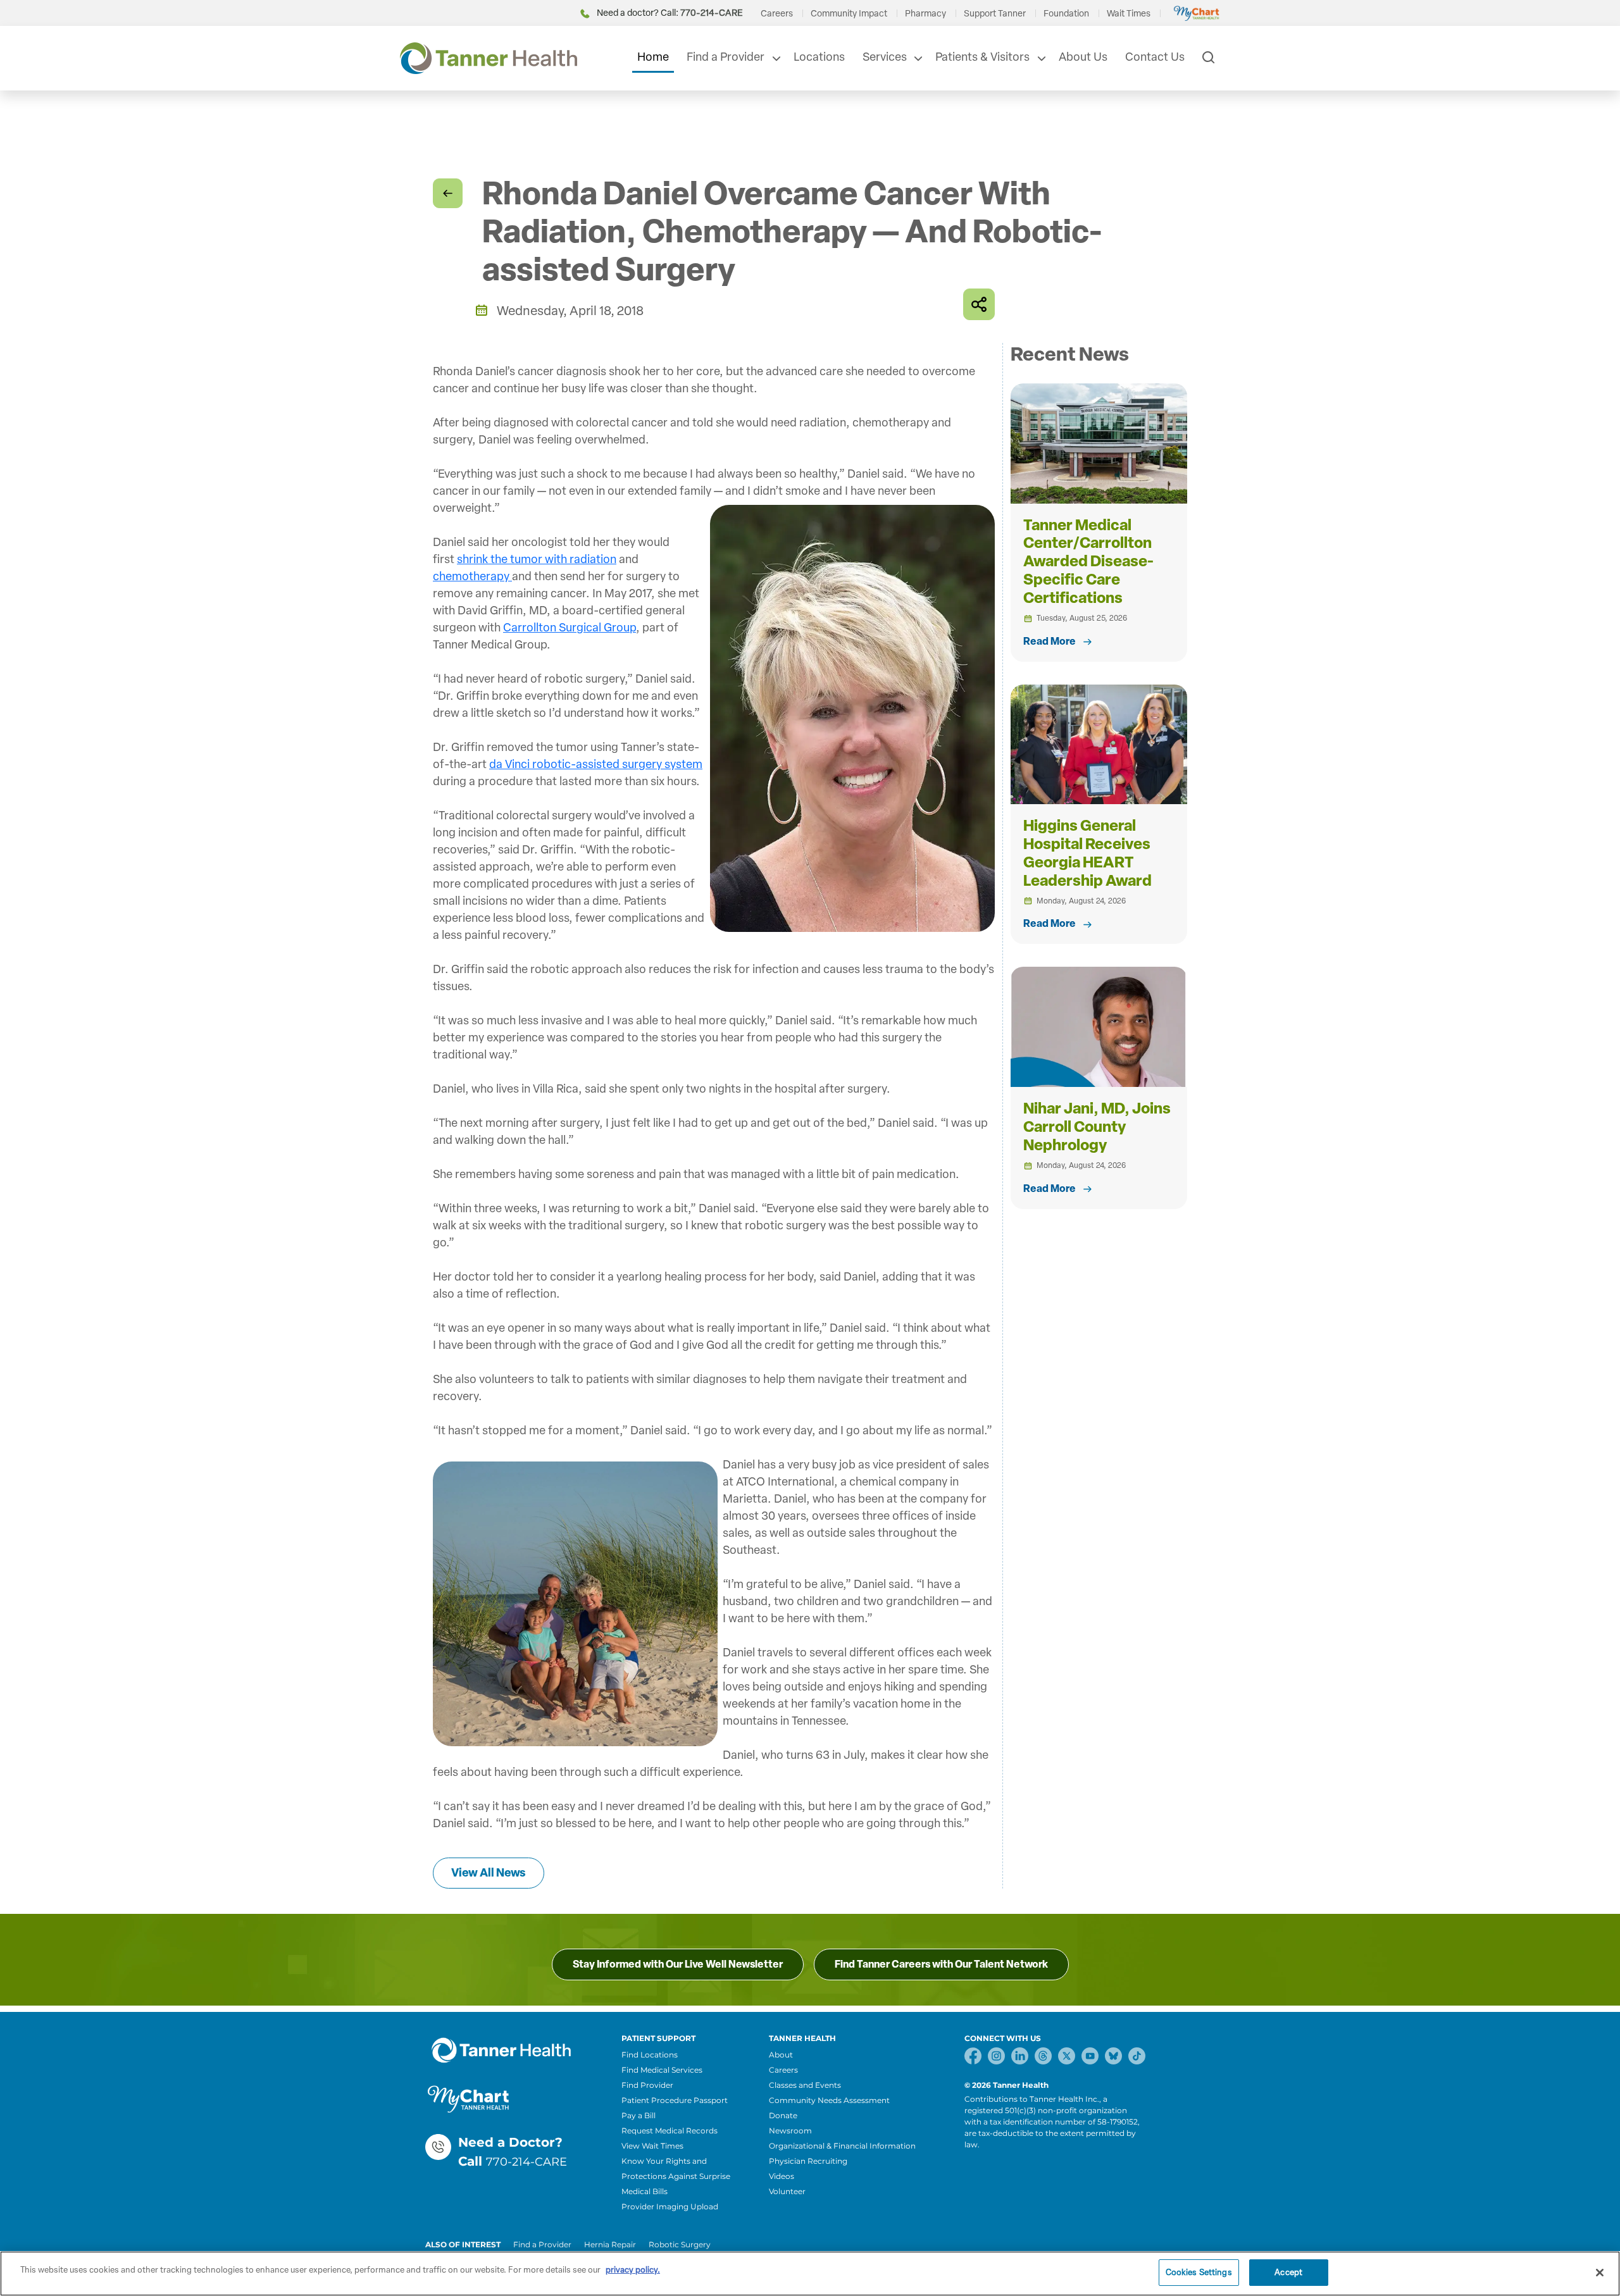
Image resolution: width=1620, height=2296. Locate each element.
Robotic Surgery (680, 2244)
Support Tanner (995, 14)
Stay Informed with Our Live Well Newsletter (678, 1964)
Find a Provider (726, 57)
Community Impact (849, 14)
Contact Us (1155, 57)
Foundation (1066, 14)
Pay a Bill (639, 2115)
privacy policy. (633, 2270)
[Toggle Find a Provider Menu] (775, 58)
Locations (819, 57)
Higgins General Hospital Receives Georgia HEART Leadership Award (1087, 853)
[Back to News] (448, 193)
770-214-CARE (526, 2162)
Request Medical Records (670, 2131)
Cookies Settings (1199, 2272)
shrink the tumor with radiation (537, 559)
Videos (782, 2176)
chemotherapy (472, 576)
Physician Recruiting (808, 2161)
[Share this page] (979, 304)
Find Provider (647, 2085)
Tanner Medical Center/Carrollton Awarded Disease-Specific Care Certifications (1088, 561)
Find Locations (650, 2055)
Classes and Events (805, 2085)
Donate (783, 2115)
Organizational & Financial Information (842, 2146)
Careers (777, 14)
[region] (810, 2274)
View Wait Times (652, 2146)
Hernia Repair (610, 2244)
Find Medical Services (662, 2070)
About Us (1083, 57)
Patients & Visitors (982, 57)
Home (653, 57)
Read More (1050, 641)
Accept (1288, 2272)
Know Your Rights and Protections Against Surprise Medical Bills (676, 2176)
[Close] (1600, 2273)
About (781, 2055)
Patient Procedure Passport (675, 2100)
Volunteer (787, 2191)
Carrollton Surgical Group (570, 628)
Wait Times (1129, 14)
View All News (489, 1873)
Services (885, 57)
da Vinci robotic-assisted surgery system (596, 764)
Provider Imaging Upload (670, 2206)
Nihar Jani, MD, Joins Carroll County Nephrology (1097, 1126)
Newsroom (790, 2131)
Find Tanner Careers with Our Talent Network (941, 1964)
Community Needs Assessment (829, 2100)
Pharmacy (925, 14)
